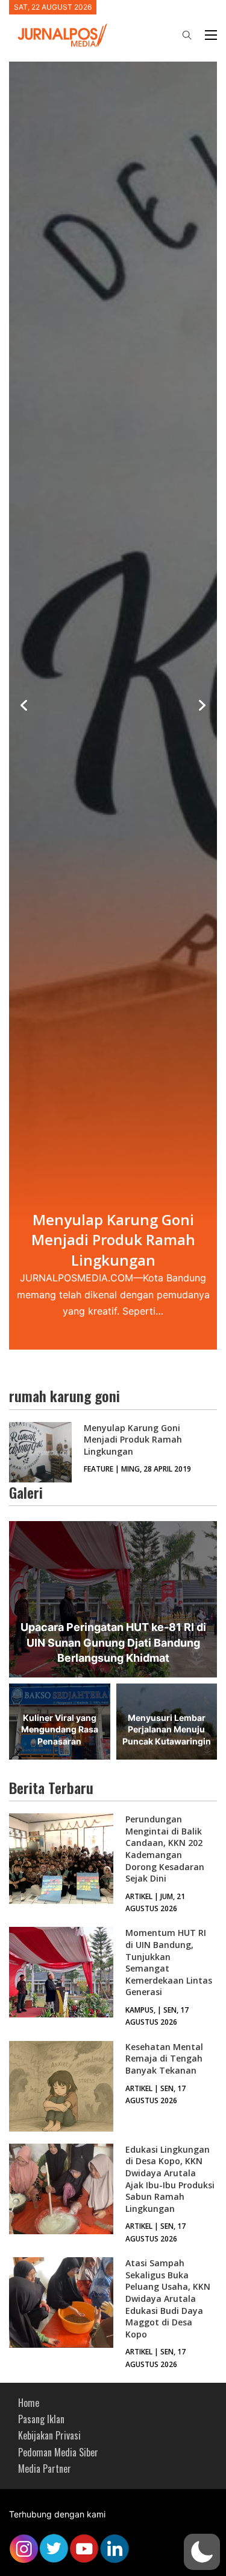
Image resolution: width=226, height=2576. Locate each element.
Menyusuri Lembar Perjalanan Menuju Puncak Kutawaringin (167, 1729)
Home (29, 2403)
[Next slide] (202, 705)
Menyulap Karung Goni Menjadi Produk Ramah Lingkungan (133, 1440)
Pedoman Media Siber (58, 2452)
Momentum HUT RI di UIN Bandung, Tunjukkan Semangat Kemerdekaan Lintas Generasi (169, 1962)
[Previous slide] (24, 705)
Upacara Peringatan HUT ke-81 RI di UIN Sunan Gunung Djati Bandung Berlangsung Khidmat (113, 1642)
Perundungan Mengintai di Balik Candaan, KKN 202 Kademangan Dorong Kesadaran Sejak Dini (165, 1849)
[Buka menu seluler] (211, 35)
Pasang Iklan (41, 2419)
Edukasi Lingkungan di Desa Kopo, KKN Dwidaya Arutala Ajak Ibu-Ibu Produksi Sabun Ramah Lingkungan (170, 2179)
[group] (113, 706)
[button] (202, 2552)
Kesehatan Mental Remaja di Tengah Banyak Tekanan (164, 2059)
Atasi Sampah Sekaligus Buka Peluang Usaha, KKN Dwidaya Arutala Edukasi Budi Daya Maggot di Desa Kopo (168, 2299)
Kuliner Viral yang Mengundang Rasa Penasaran (60, 1729)
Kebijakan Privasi (49, 2435)
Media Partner (45, 2469)
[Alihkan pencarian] (187, 35)
